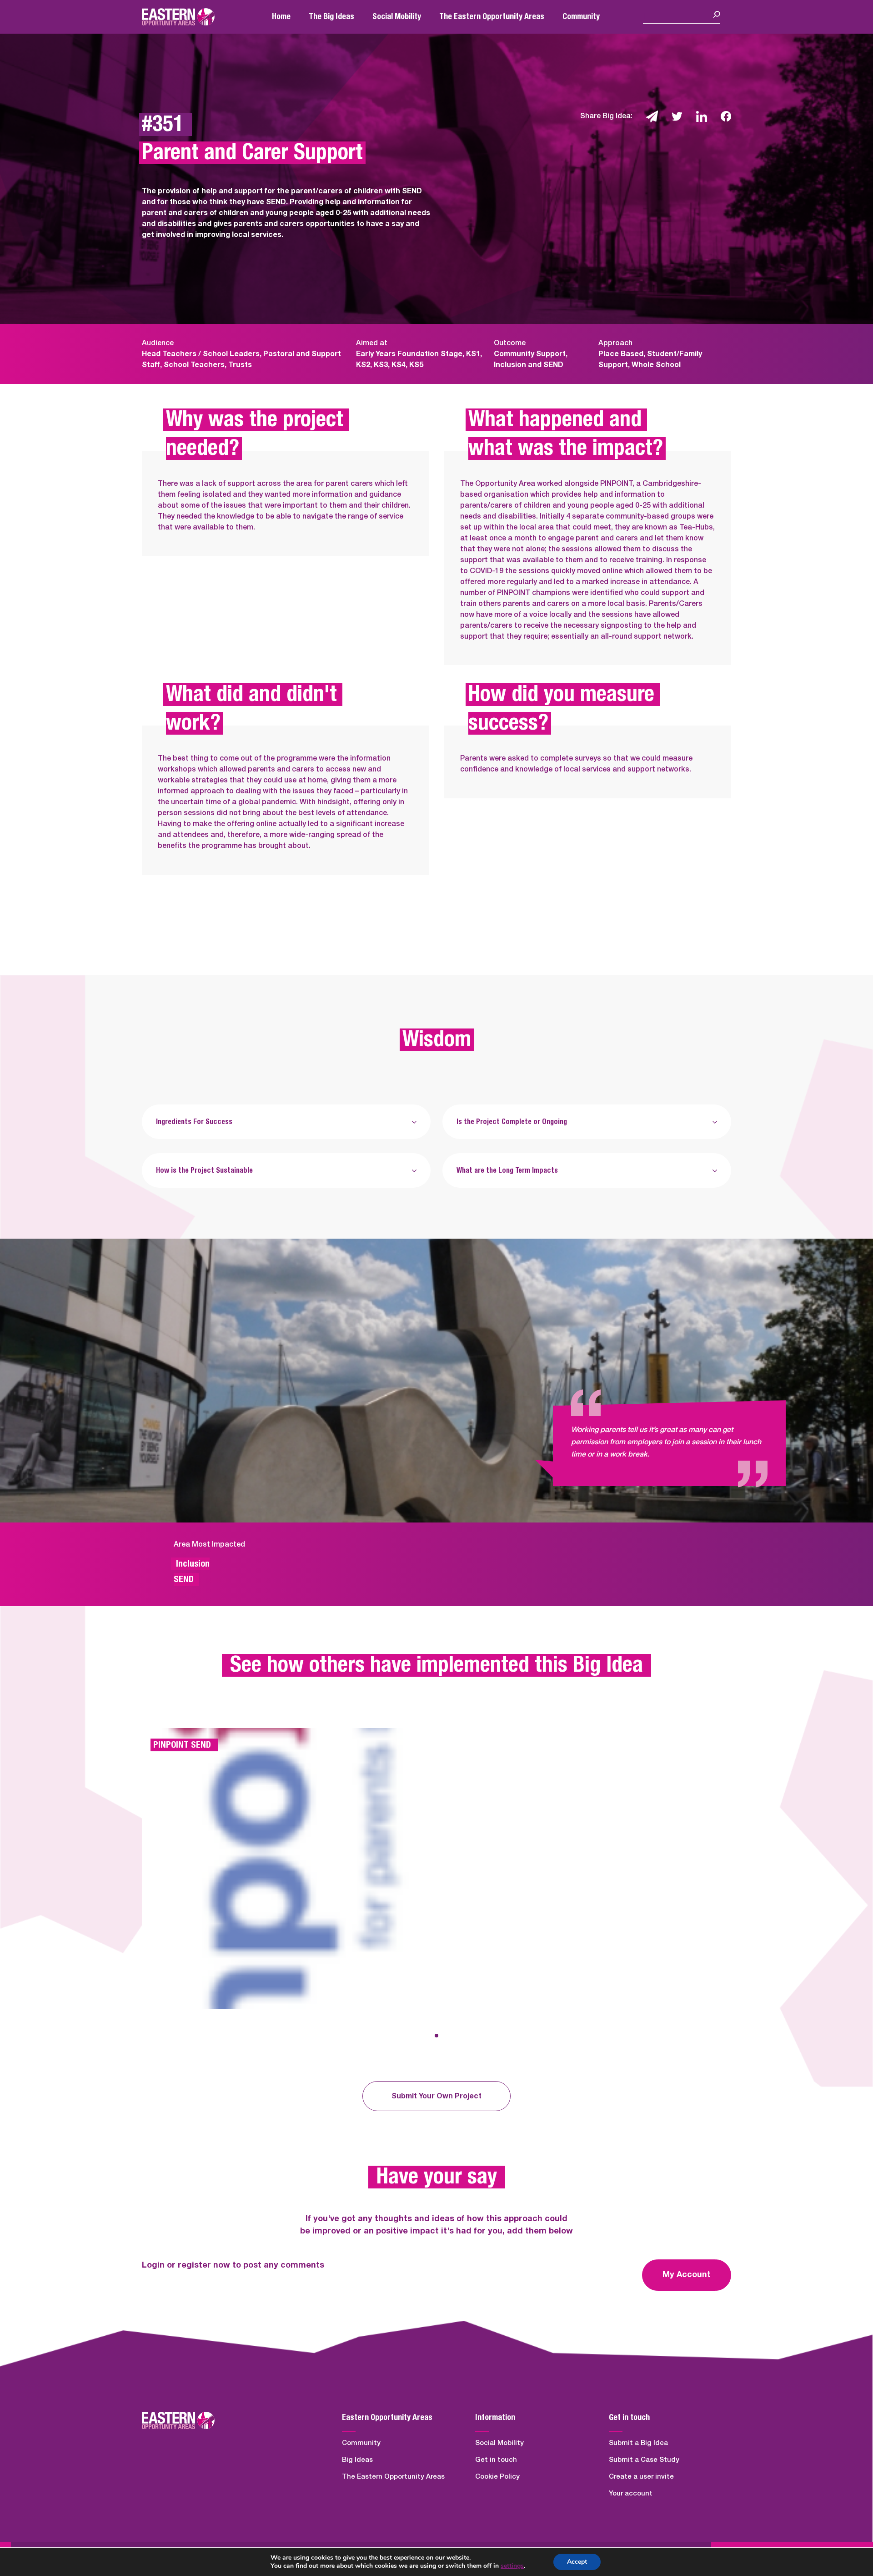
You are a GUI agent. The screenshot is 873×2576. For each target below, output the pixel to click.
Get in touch (496, 2460)
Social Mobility (397, 17)
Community (581, 17)
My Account (687, 2275)
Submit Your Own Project (436, 2096)
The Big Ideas (331, 17)
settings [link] (512, 2566)
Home (281, 17)
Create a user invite (641, 2477)
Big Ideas (357, 2460)
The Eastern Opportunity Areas (492, 17)
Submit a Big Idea (638, 2443)
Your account (631, 2493)
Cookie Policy (497, 2477)
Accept (577, 2562)
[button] (436, 2036)
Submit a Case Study (644, 2460)
